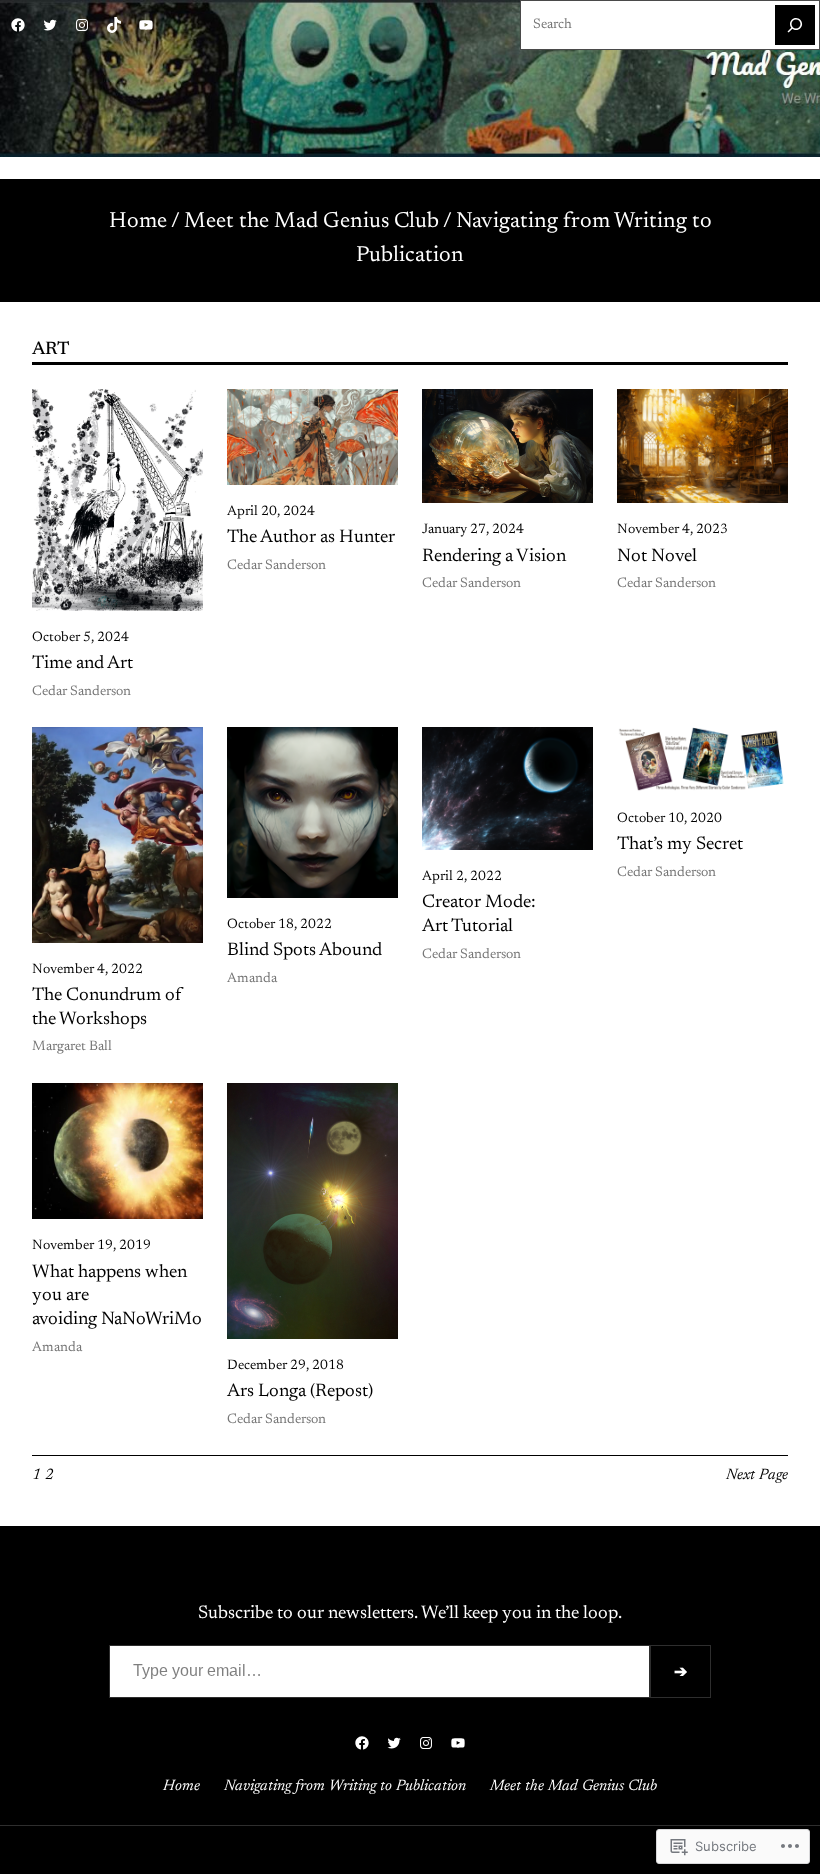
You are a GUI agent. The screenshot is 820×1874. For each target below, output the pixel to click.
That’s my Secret (680, 845)
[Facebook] (18, 25)
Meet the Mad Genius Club (311, 222)
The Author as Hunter (311, 538)
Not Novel (657, 557)
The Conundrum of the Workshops (107, 1008)
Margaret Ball (72, 1047)
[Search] (795, 25)
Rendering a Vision (494, 557)
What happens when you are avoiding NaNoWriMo (117, 1297)
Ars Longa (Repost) (300, 1392)
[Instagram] (82, 25)
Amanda (252, 979)
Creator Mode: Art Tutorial (479, 915)
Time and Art (82, 664)
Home (138, 222)
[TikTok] (114, 25)
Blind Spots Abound (304, 951)
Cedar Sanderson (81, 692)
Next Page (757, 1475)
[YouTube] (146, 25)
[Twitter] (50, 25)
